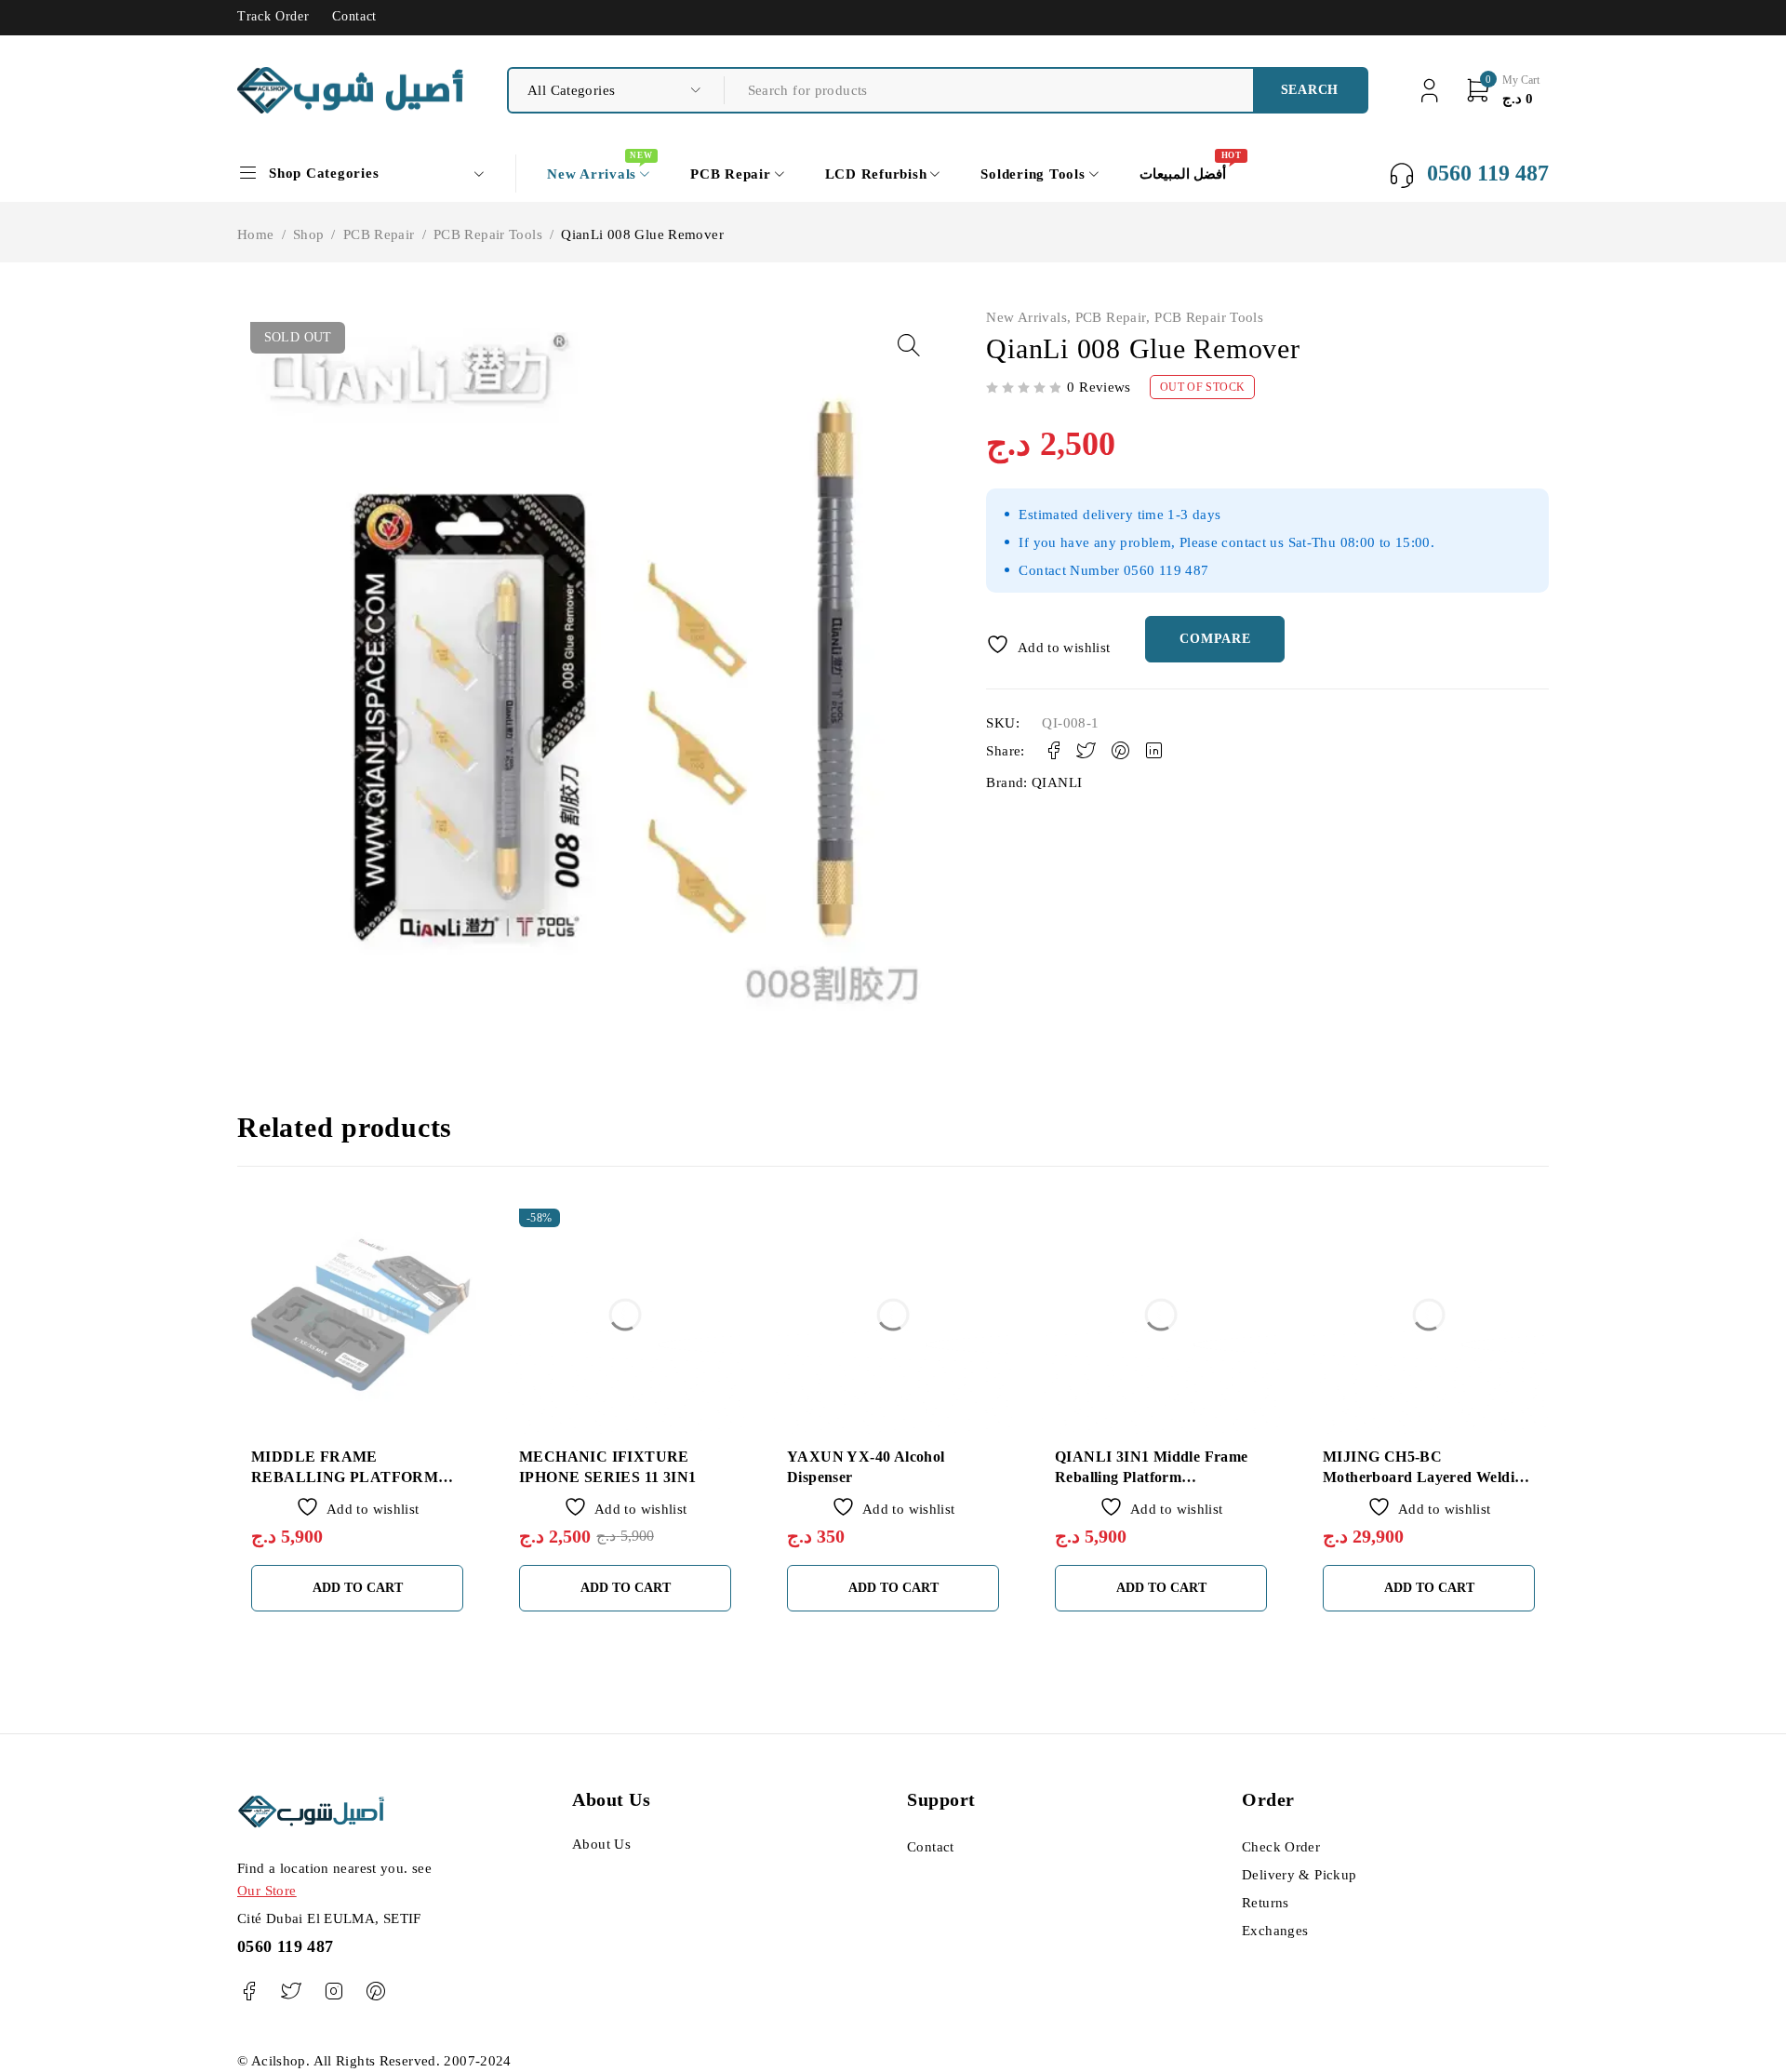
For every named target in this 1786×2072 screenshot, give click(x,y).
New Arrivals (1026, 317)
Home (256, 234)
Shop (309, 234)
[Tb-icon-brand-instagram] (333, 1992)
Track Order (273, 16)
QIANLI (1057, 782)
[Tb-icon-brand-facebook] (249, 1992)
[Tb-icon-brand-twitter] (291, 1992)
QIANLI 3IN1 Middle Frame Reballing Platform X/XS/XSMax (1152, 1477)
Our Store (267, 1891)
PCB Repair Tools (488, 234)
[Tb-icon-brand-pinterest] (375, 1992)
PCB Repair (379, 234)
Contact (354, 16)
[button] (909, 345)
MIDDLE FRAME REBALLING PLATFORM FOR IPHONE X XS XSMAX (351, 1477)
